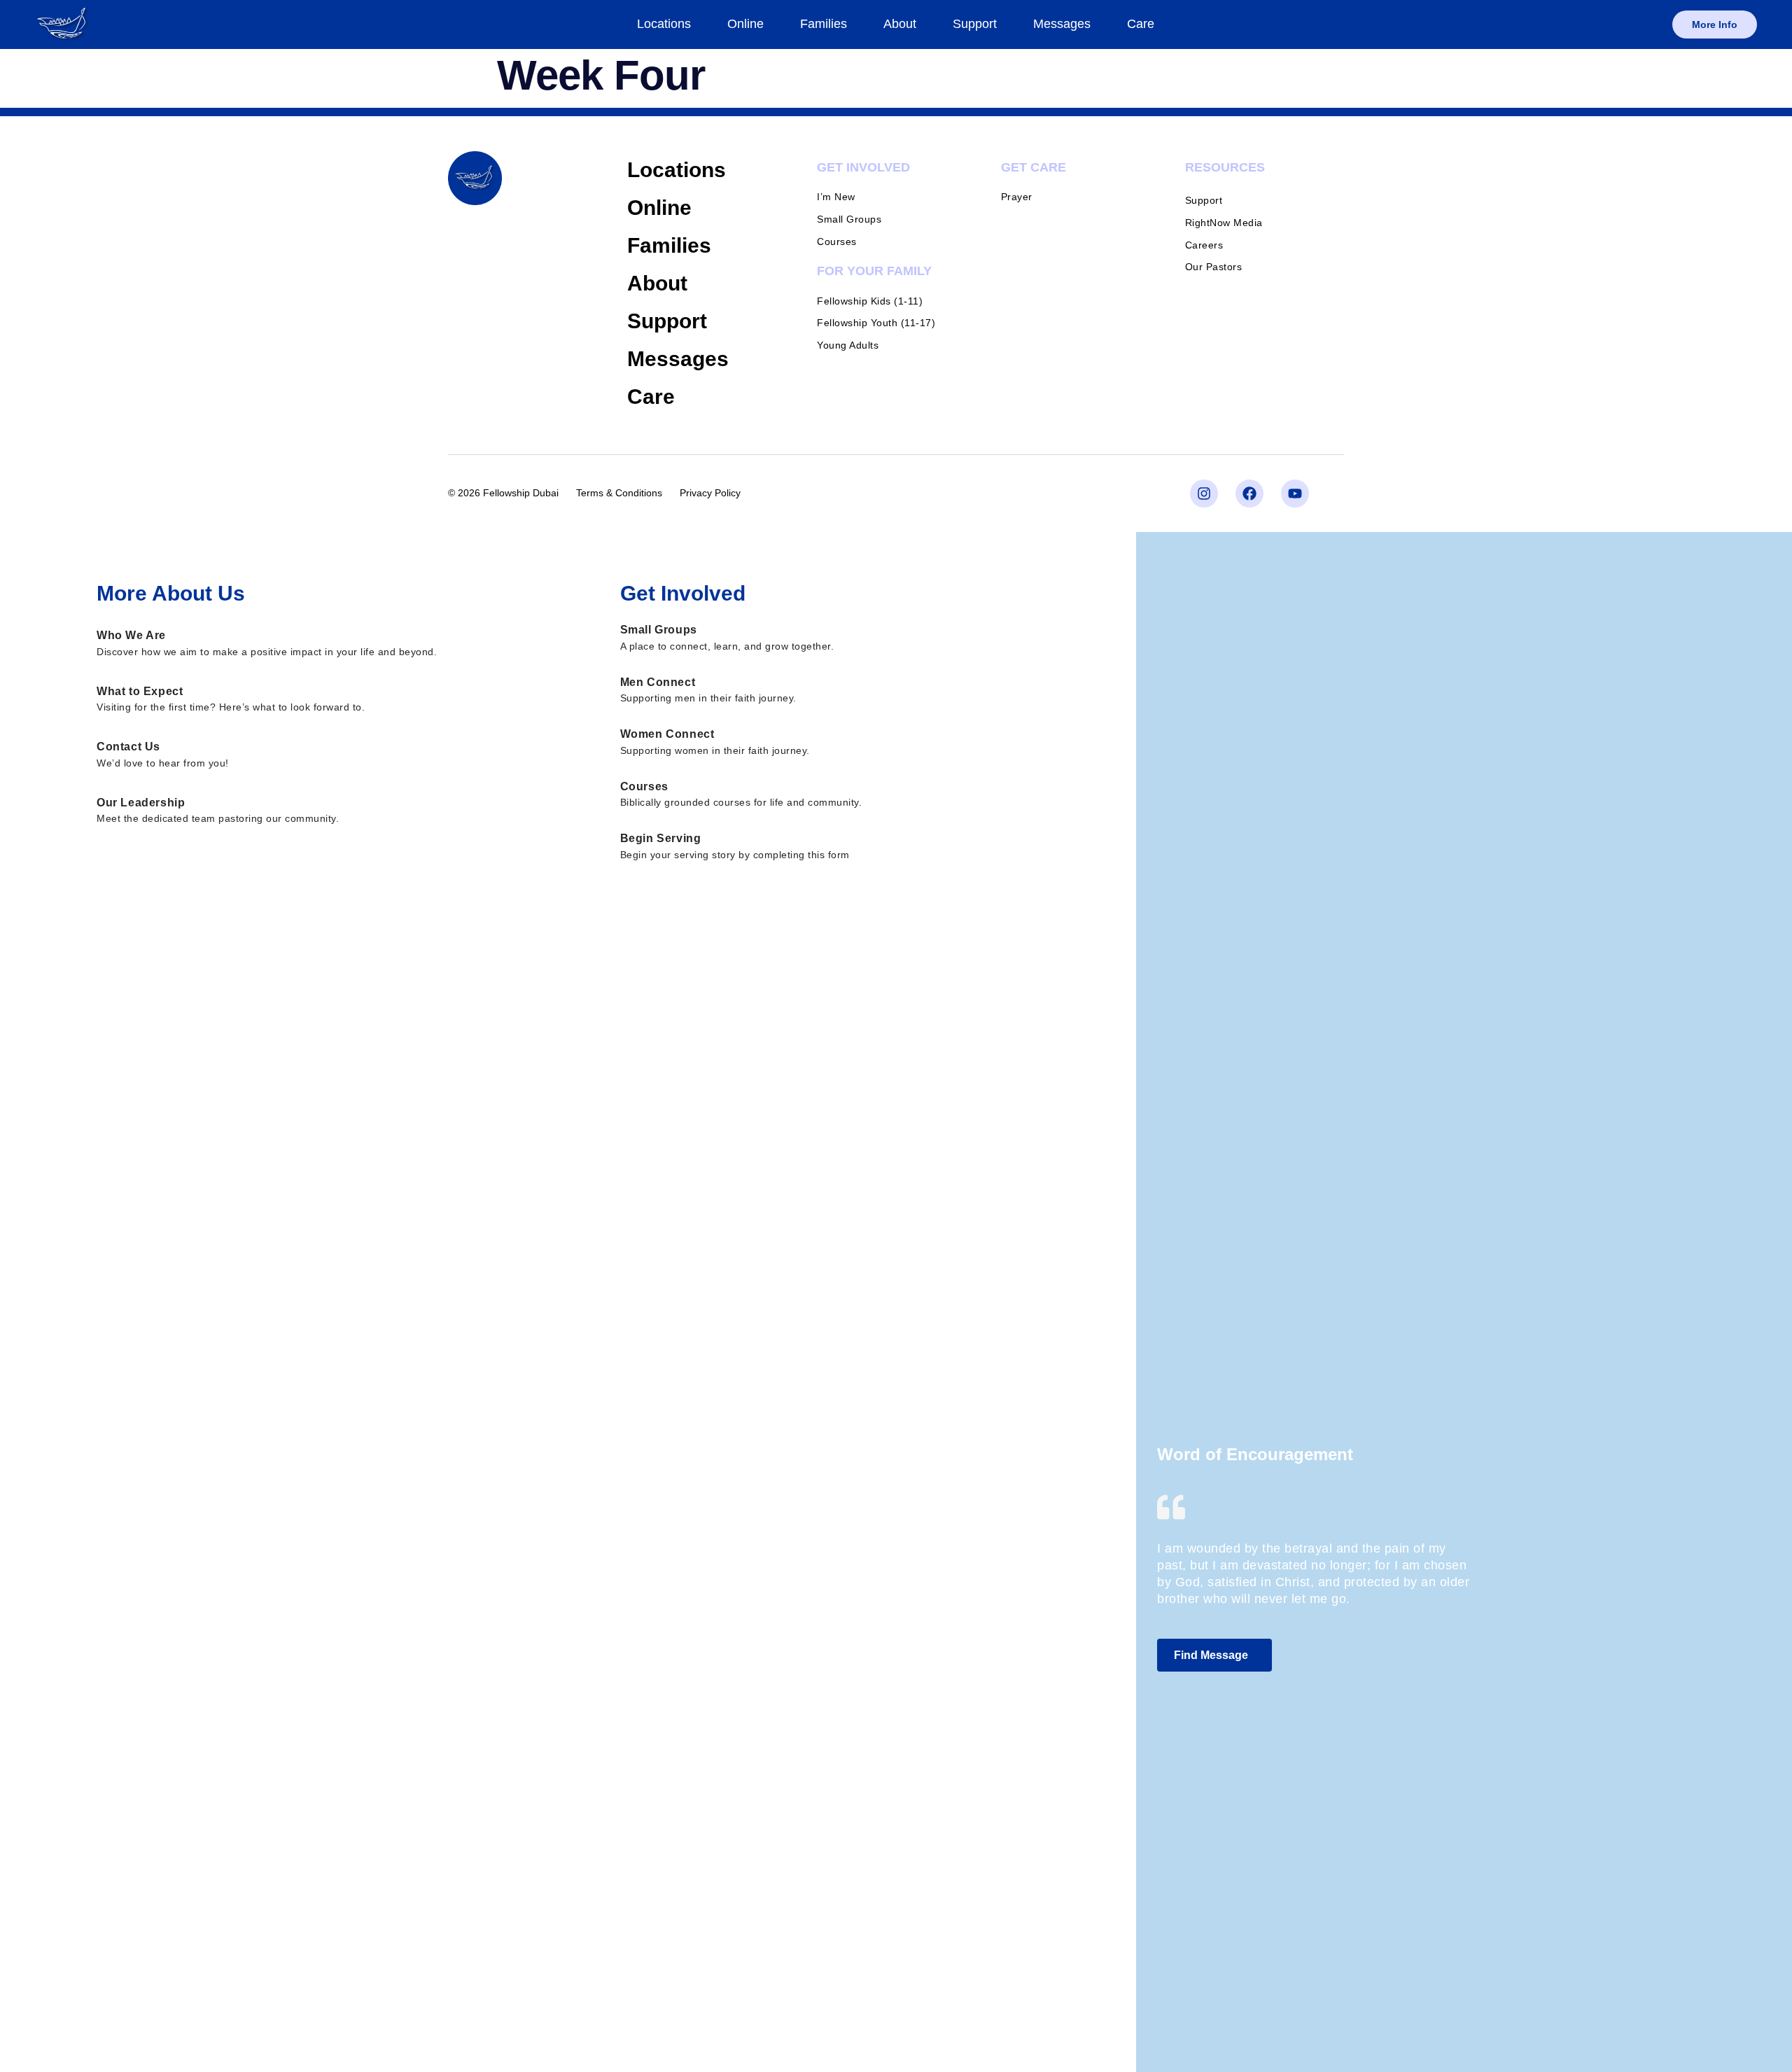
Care (1141, 24)
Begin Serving (661, 838)
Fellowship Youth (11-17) (876, 323)
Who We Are (131, 635)
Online (745, 24)
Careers (1204, 245)
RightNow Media (1224, 223)
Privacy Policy (710, 493)
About (900, 24)
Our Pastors (1214, 267)
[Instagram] (1204, 493)
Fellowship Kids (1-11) (870, 301)
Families (824, 24)
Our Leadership (141, 803)
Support (975, 24)
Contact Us (128, 747)
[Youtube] (1295, 493)
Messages (1062, 24)
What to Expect (140, 691)
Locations (664, 24)
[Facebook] (1249, 493)
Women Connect (667, 734)
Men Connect (658, 682)
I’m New (836, 197)
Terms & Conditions (619, 493)
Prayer (1017, 197)
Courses (837, 241)
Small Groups (849, 219)
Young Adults (848, 345)
